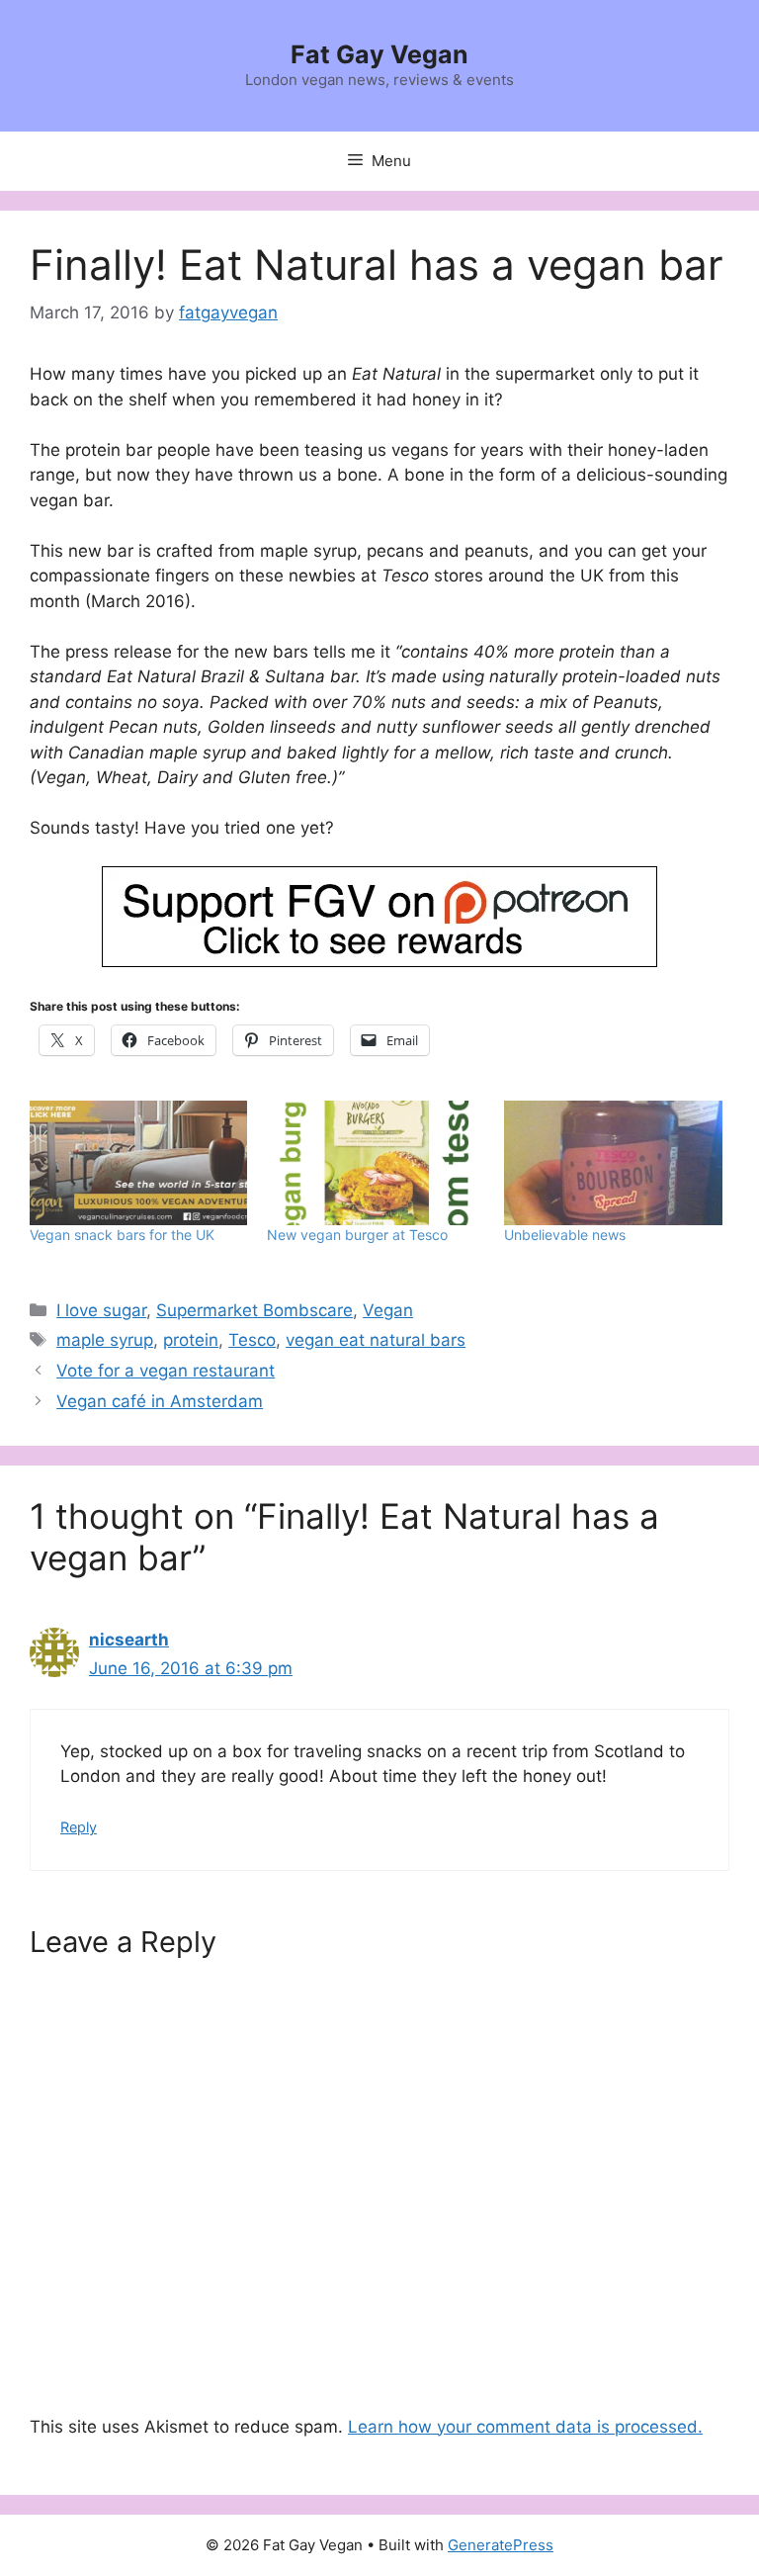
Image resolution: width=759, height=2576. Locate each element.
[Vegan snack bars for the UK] (138, 1163)
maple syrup (105, 1340)
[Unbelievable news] (613, 1163)
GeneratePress (501, 2545)
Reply (79, 1827)
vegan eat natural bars (376, 1340)
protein (191, 1340)
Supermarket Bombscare (254, 1310)
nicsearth (129, 1640)
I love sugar (101, 1310)
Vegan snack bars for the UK (122, 1235)
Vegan (388, 1310)
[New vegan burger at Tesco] (376, 1163)
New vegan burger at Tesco (357, 1235)
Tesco (252, 1340)
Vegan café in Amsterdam (160, 1401)
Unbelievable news (565, 1235)
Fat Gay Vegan (379, 54)
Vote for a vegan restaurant (166, 1371)
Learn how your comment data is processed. (525, 2427)
